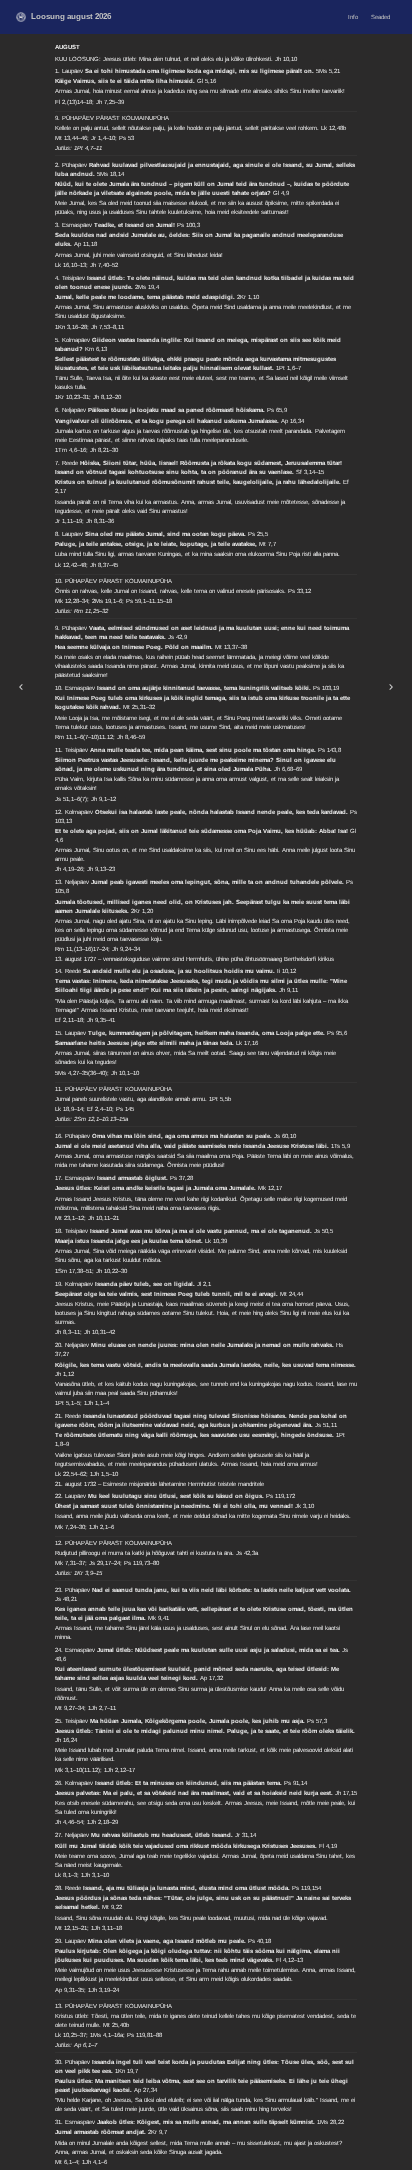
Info (353, 17)
